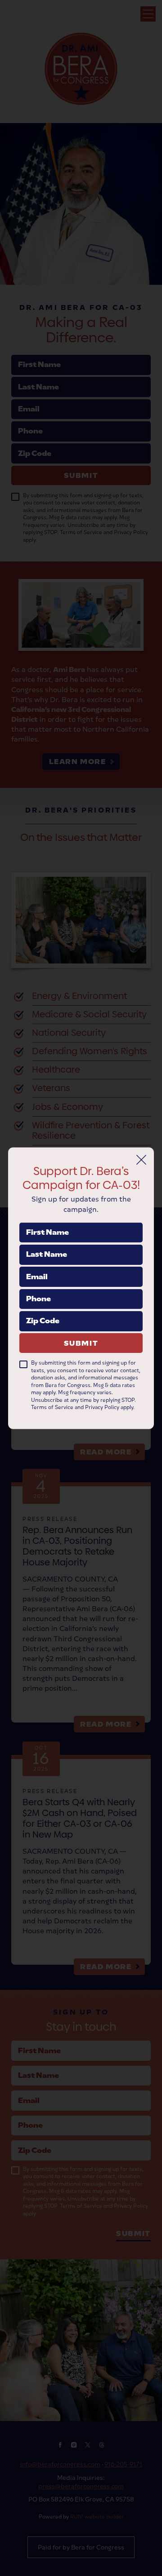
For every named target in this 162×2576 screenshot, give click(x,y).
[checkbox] (23, 1365)
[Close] (141, 1160)
